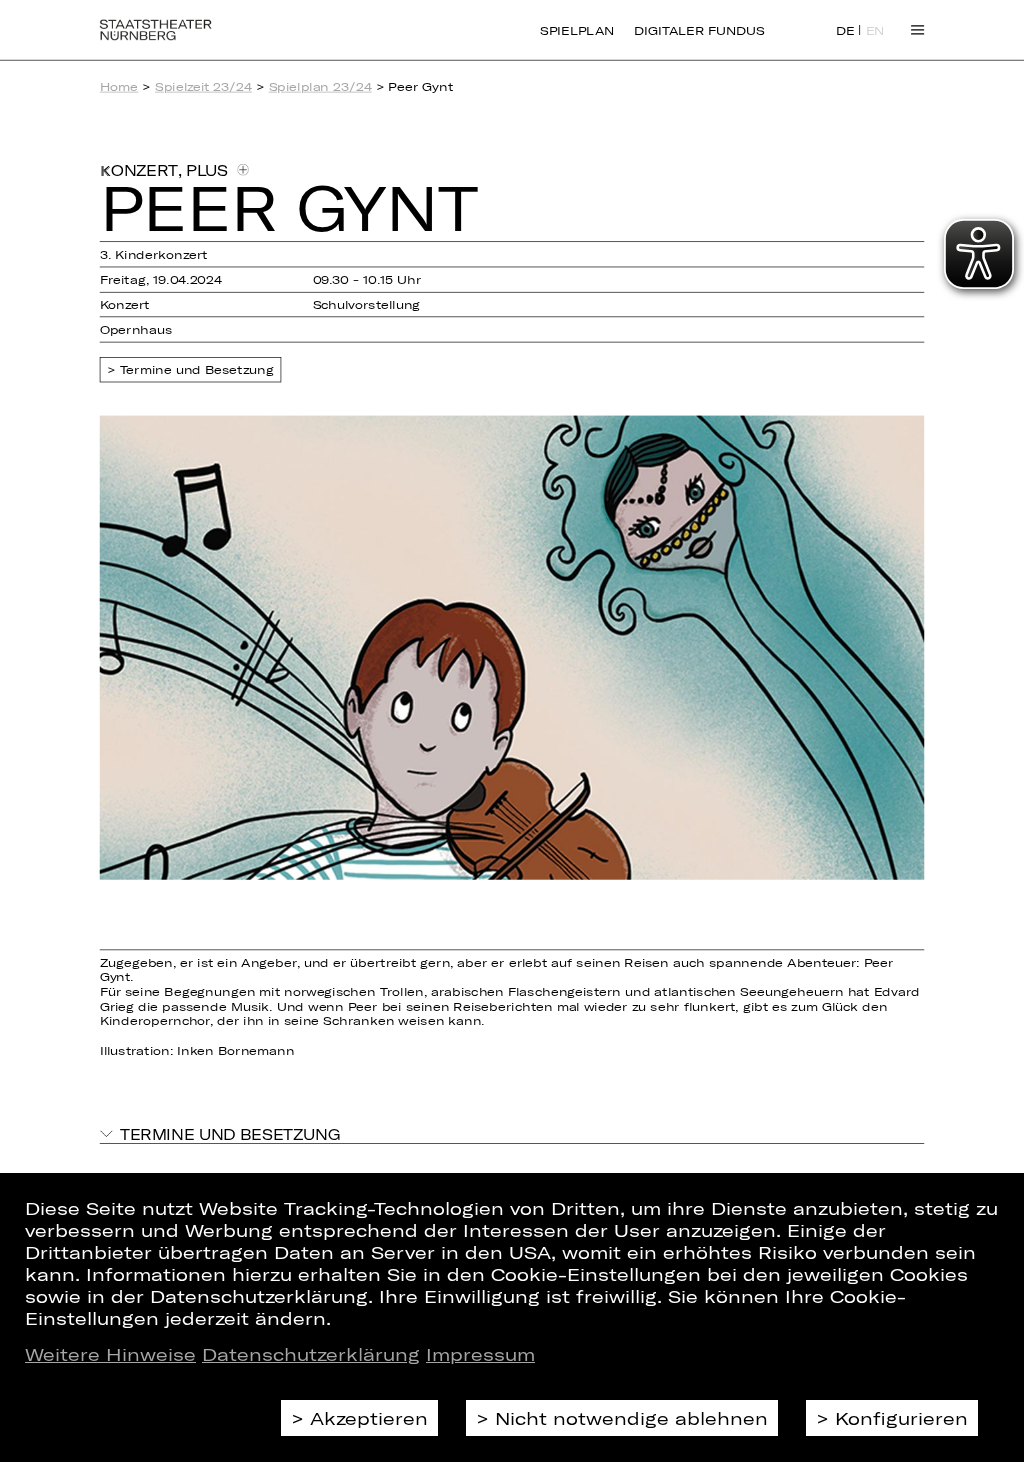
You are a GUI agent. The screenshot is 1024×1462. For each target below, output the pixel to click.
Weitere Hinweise (110, 1354)
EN (875, 31)
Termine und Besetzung (197, 369)
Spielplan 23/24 (320, 86)
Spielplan (577, 30)
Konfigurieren (901, 1418)
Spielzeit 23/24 (203, 86)
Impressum (480, 1354)
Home (119, 86)
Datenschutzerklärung (311, 1354)
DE (845, 31)
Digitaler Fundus (699, 30)
